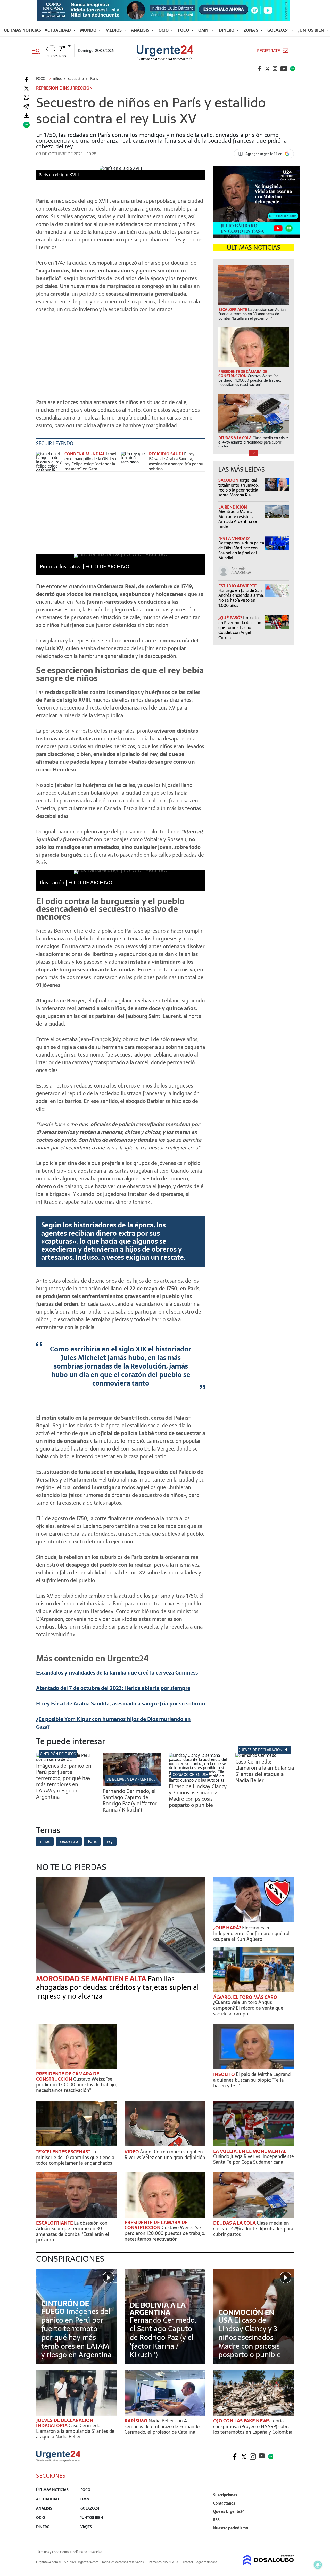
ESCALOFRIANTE (55, 2223)
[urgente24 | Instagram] (275, 69)
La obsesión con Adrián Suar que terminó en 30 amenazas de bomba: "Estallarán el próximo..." (73, 2231)
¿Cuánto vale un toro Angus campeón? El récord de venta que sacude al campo (248, 2008)
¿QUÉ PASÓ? (231, 618)
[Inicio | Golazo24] (293, 69)
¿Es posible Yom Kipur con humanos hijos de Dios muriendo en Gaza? (113, 1723)
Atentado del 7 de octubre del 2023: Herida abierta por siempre (113, 1688)
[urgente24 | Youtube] (284, 69)
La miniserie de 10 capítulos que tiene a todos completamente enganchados (75, 2157)
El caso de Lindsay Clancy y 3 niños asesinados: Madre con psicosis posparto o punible (198, 1796)
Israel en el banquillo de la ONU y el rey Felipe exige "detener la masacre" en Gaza (92, 461)
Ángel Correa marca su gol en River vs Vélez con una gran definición (165, 2155)
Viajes (86, 2527)
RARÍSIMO (137, 2421)
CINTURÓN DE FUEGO (58, 1754)
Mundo (89, 30)
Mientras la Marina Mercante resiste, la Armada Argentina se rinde (238, 519)
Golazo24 (279, 30)
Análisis (141, 30)
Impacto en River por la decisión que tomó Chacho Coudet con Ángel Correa (240, 628)
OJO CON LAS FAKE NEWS (242, 2421)
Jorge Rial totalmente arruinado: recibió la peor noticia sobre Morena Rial (238, 488)
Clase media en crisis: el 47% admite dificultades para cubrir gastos (253, 2228)
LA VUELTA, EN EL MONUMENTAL (250, 2151)
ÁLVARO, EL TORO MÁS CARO (245, 1997)
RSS (216, 2520)
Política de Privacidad (87, 2552)
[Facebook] (26, 80)
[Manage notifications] (318, 2565)
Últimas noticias (22, 30)
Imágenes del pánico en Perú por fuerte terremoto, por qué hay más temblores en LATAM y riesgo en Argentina (64, 1781)
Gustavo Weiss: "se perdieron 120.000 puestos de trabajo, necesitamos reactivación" (76, 2084)
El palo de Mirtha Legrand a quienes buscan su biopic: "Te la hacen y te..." (252, 2080)
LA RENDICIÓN (233, 507)
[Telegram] (26, 107)
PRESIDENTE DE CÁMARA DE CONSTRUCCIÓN (68, 2076)
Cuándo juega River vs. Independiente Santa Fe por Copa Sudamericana (254, 2159)
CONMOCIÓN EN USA (190, 1775)
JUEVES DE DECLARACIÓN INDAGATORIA (273, 1750)
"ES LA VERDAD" (234, 538)
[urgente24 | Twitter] (267, 69)
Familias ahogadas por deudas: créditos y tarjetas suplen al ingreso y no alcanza (117, 1987)
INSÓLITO (225, 2074)
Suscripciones (225, 2495)
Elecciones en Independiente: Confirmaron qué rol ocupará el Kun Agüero (251, 1933)
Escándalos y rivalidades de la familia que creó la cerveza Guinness (117, 1673)
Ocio (164, 30)
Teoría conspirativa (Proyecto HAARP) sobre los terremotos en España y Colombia (253, 2426)
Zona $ (251, 30)
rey (110, 1841)
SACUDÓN (229, 480)
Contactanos (224, 2503)
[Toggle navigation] (38, 51)
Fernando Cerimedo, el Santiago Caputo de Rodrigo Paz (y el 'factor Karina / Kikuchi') (130, 1800)
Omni (204, 30)
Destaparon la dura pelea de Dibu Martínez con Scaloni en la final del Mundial (241, 550)
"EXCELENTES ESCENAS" (64, 2152)
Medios (114, 30)
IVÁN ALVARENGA (241, 571)
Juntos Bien (311, 30)
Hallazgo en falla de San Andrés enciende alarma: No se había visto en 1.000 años (241, 598)
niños (45, 1841)
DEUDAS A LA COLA (235, 2223)
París (92, 1841)
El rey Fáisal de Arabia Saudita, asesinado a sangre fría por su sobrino (176, 461)
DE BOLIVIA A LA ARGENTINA (131, 1779)
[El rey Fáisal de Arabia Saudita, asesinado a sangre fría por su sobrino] (134, 461)
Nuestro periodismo (231, 2528)
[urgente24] (58, 2460)
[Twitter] (26, 89)
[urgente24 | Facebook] (260, 69)
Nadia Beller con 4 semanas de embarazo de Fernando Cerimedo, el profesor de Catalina (162, 2426)
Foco (184, 30)
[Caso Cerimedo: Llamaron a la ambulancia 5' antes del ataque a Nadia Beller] (256, 1755)
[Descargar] (26, 116)
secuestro (69, 1841)
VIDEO (132, 2152)
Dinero (227, 30)
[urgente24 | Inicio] (288, 2536)
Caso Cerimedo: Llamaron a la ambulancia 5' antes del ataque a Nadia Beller (265, 1771)
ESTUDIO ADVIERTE (237, 586)
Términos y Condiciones (52, 2552)
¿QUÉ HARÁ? (228, 1928)
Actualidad (58, 30)
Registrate (269, 51)
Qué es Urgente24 (229, 2511)
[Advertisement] (121, 353)
